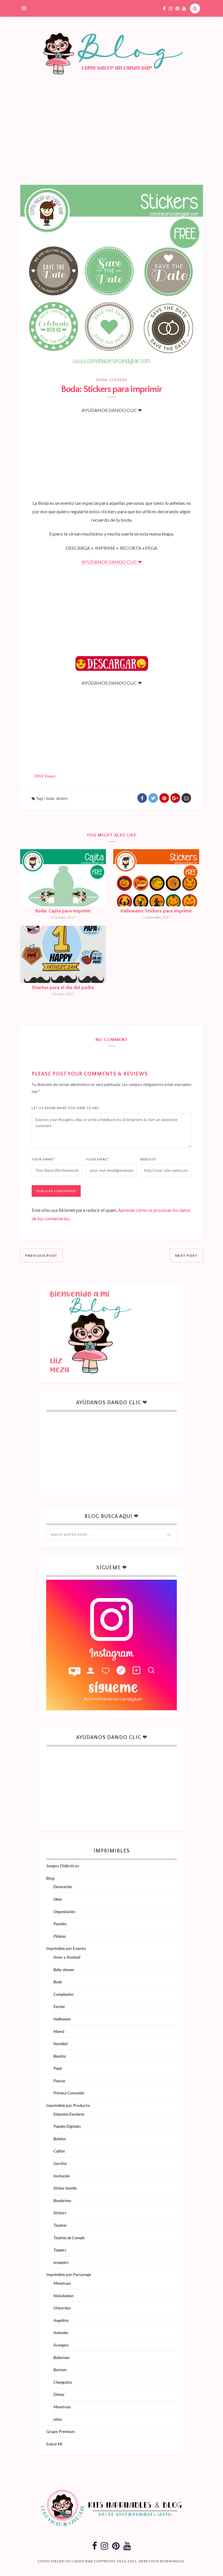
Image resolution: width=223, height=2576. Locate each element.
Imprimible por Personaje (69, 2274)
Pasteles (60, 1924)
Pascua (59, 2081)
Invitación (62, 2176)
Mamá (59, 2031)
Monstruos (62, 2283)
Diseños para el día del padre (63, 988)
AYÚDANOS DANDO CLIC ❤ (112, 562)
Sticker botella (65, 2188)
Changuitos (63, 2382)
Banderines (62, 2200)
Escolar (59, 2006)
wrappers (61, 2262)
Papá (58, 2068)
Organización (64, 1911)
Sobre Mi (54, 2444)
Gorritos (60, 2163)
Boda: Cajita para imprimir (63, 911)
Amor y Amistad (67, 1957)
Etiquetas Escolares (69, 2114)
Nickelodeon (63, 2296)
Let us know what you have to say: (66, 1108)
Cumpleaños (63, 1994)
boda (50, 798)
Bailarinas (61, 2357)
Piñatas (60, 1936)
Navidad (60, 2043)
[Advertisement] (111, 141)
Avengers (61, 2345)
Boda (102, 380)
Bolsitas (60, 2139)
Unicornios (62, 2308)
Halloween (62, 2019)
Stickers (118, 380)
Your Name (43, 1159)
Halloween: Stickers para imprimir (156, 911)
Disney (59, 2394)
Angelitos (61, 2320)
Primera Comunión (69, 2093)
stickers (62, 798)
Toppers (60, 2250)
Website (148, 1159)
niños (58, 2419)
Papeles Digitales (67, 2126)
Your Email (97, 1159)
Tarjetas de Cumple (69, 2238)
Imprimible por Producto (68, 2105)
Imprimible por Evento (66, 1948)
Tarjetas (60, 2225)
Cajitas (59, 2151)
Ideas (58, 1899)
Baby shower (64, 1969)
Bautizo (60, 2056)
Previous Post (41, 1256)
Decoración (63, 1887)
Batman (60, 2370)
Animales (61, 2332)
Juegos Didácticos (63, 1866)
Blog (50, 1878)
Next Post (186, 1256)
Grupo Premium (60, 2431)
